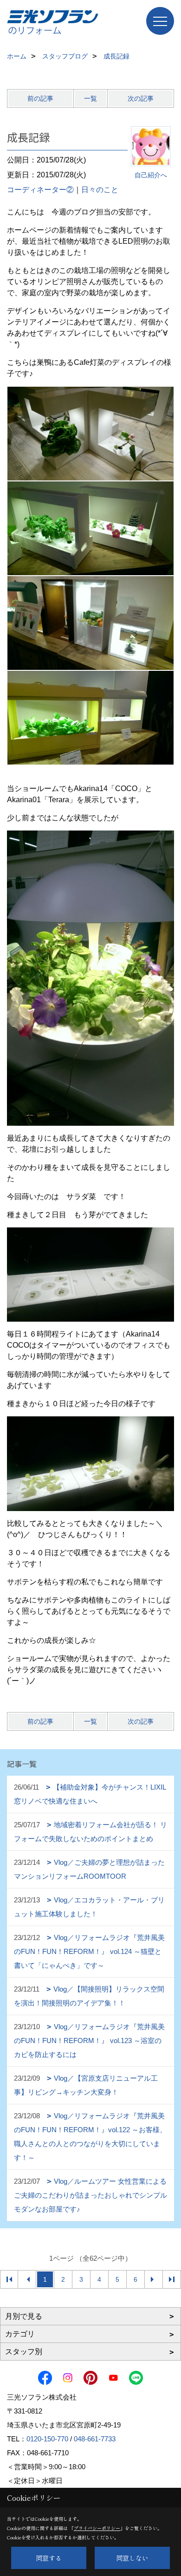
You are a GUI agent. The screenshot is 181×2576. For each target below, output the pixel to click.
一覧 (90, 98)
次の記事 (141, 98)
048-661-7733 (95, 2439)
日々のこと (100, 190)
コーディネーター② (40, 190)
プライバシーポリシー (97, 2528)
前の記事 (40, 98)
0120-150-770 (47, 2439)
